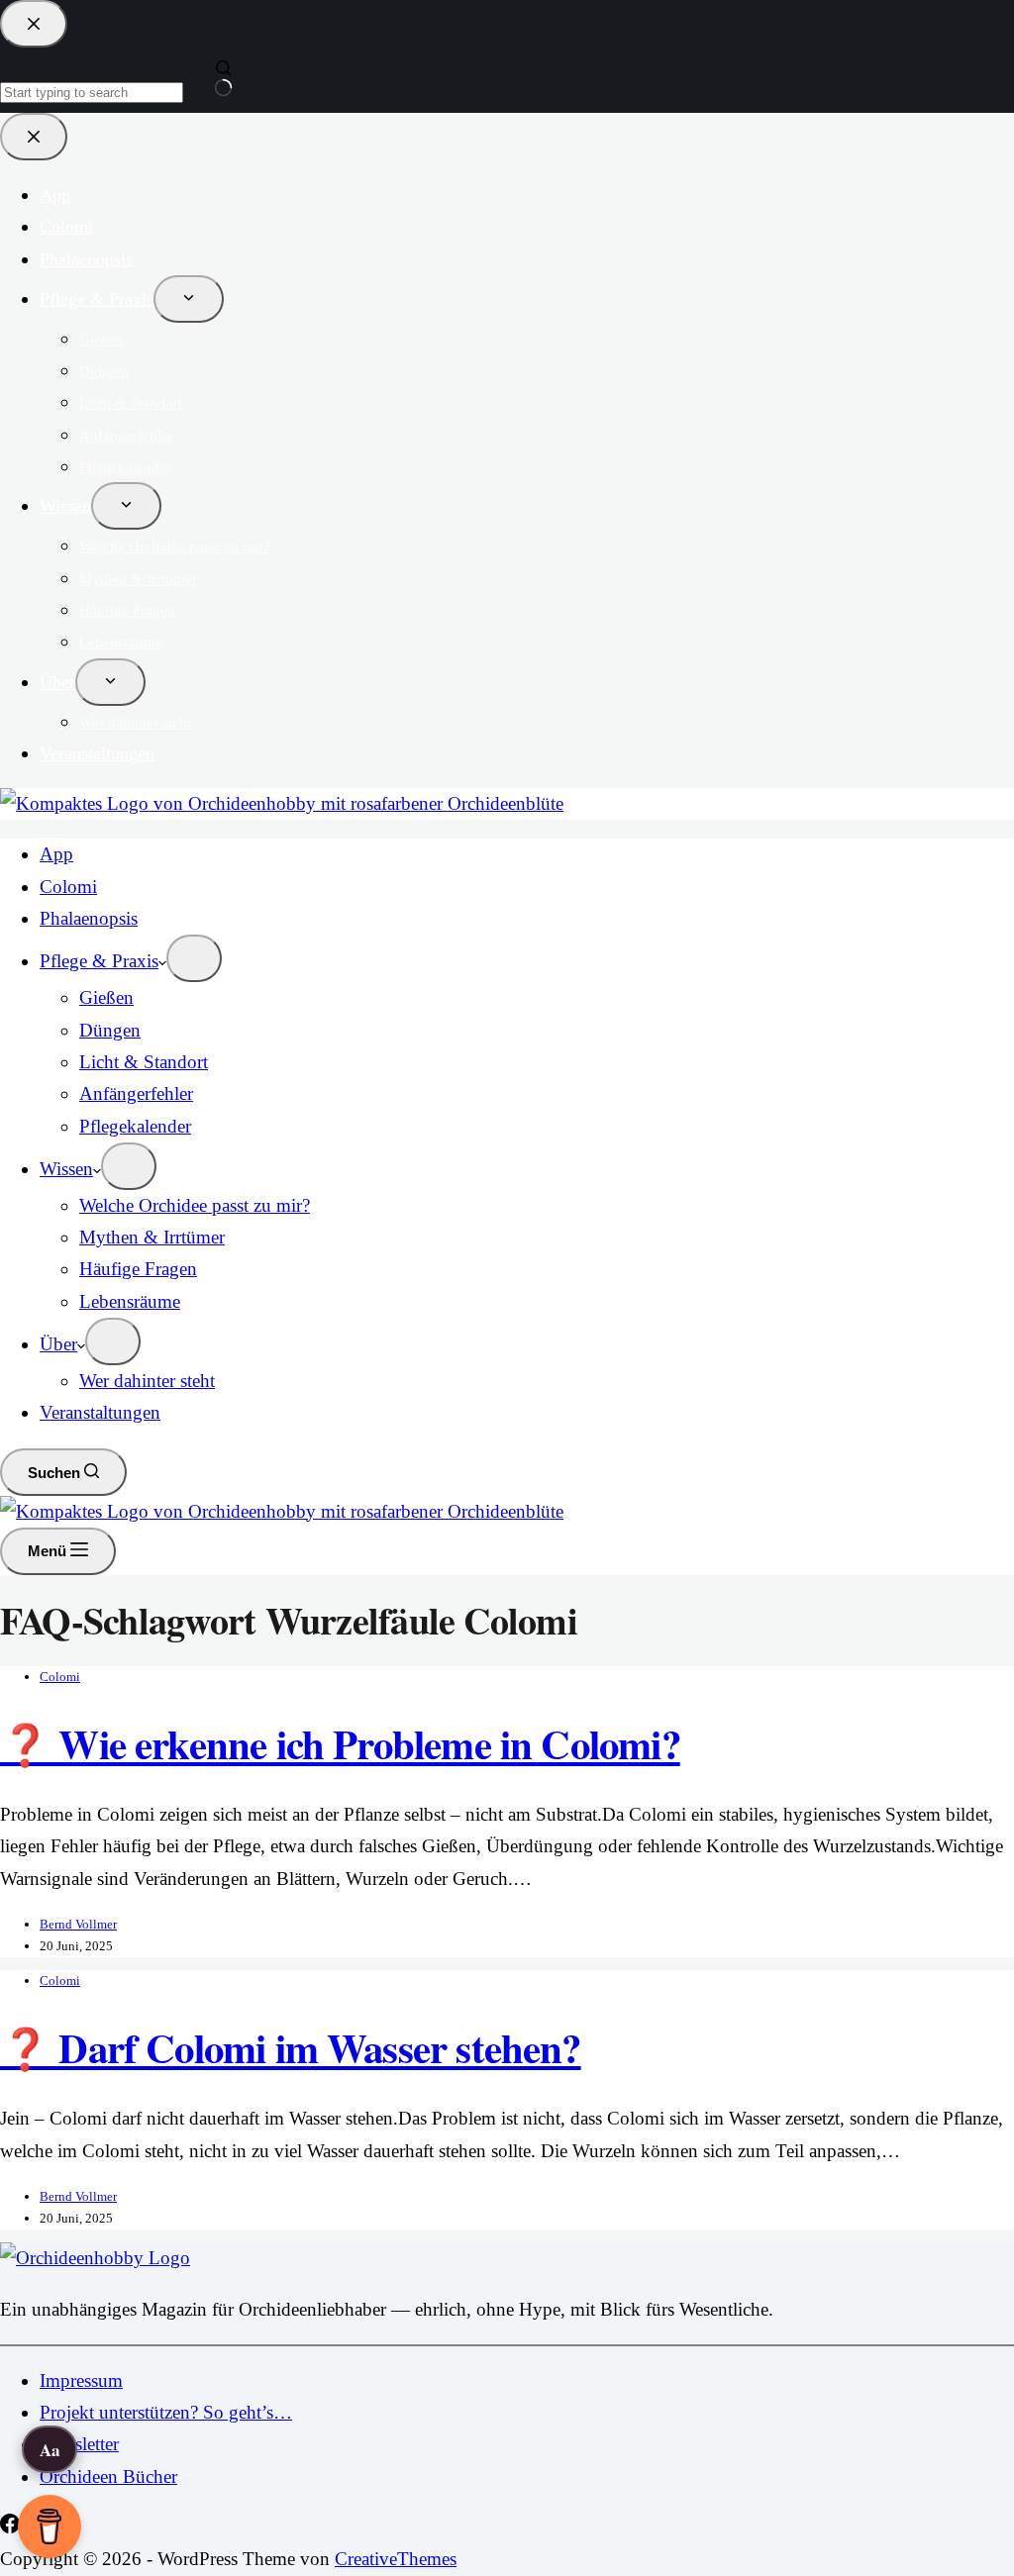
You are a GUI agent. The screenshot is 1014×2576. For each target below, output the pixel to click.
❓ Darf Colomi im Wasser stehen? (291, 2047)
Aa (50, 2450)
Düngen (110, 1030)
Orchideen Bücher (108, 2477)
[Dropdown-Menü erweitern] (194, 958)
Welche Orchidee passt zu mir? (195, 1205)
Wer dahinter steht (147, 1381)
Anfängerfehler (136, 1093)
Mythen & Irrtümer (152, 1237)
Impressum (81, 2380)
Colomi (68, 887)
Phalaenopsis (89, 918)
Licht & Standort (144, 1062)
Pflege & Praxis (99, 961)
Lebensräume (130, 1301)
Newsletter (79, 2444)
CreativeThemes (396, 2559)
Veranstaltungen (100, 1412)
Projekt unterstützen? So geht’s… (166, 2412)
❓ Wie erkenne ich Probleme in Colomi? (340, 1743)
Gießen (106, 997)
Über (58, 1344)
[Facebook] (12, 2527)
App (56, 854)
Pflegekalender (135, 1126)
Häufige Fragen (138, 1269)
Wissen (66, 1169)
